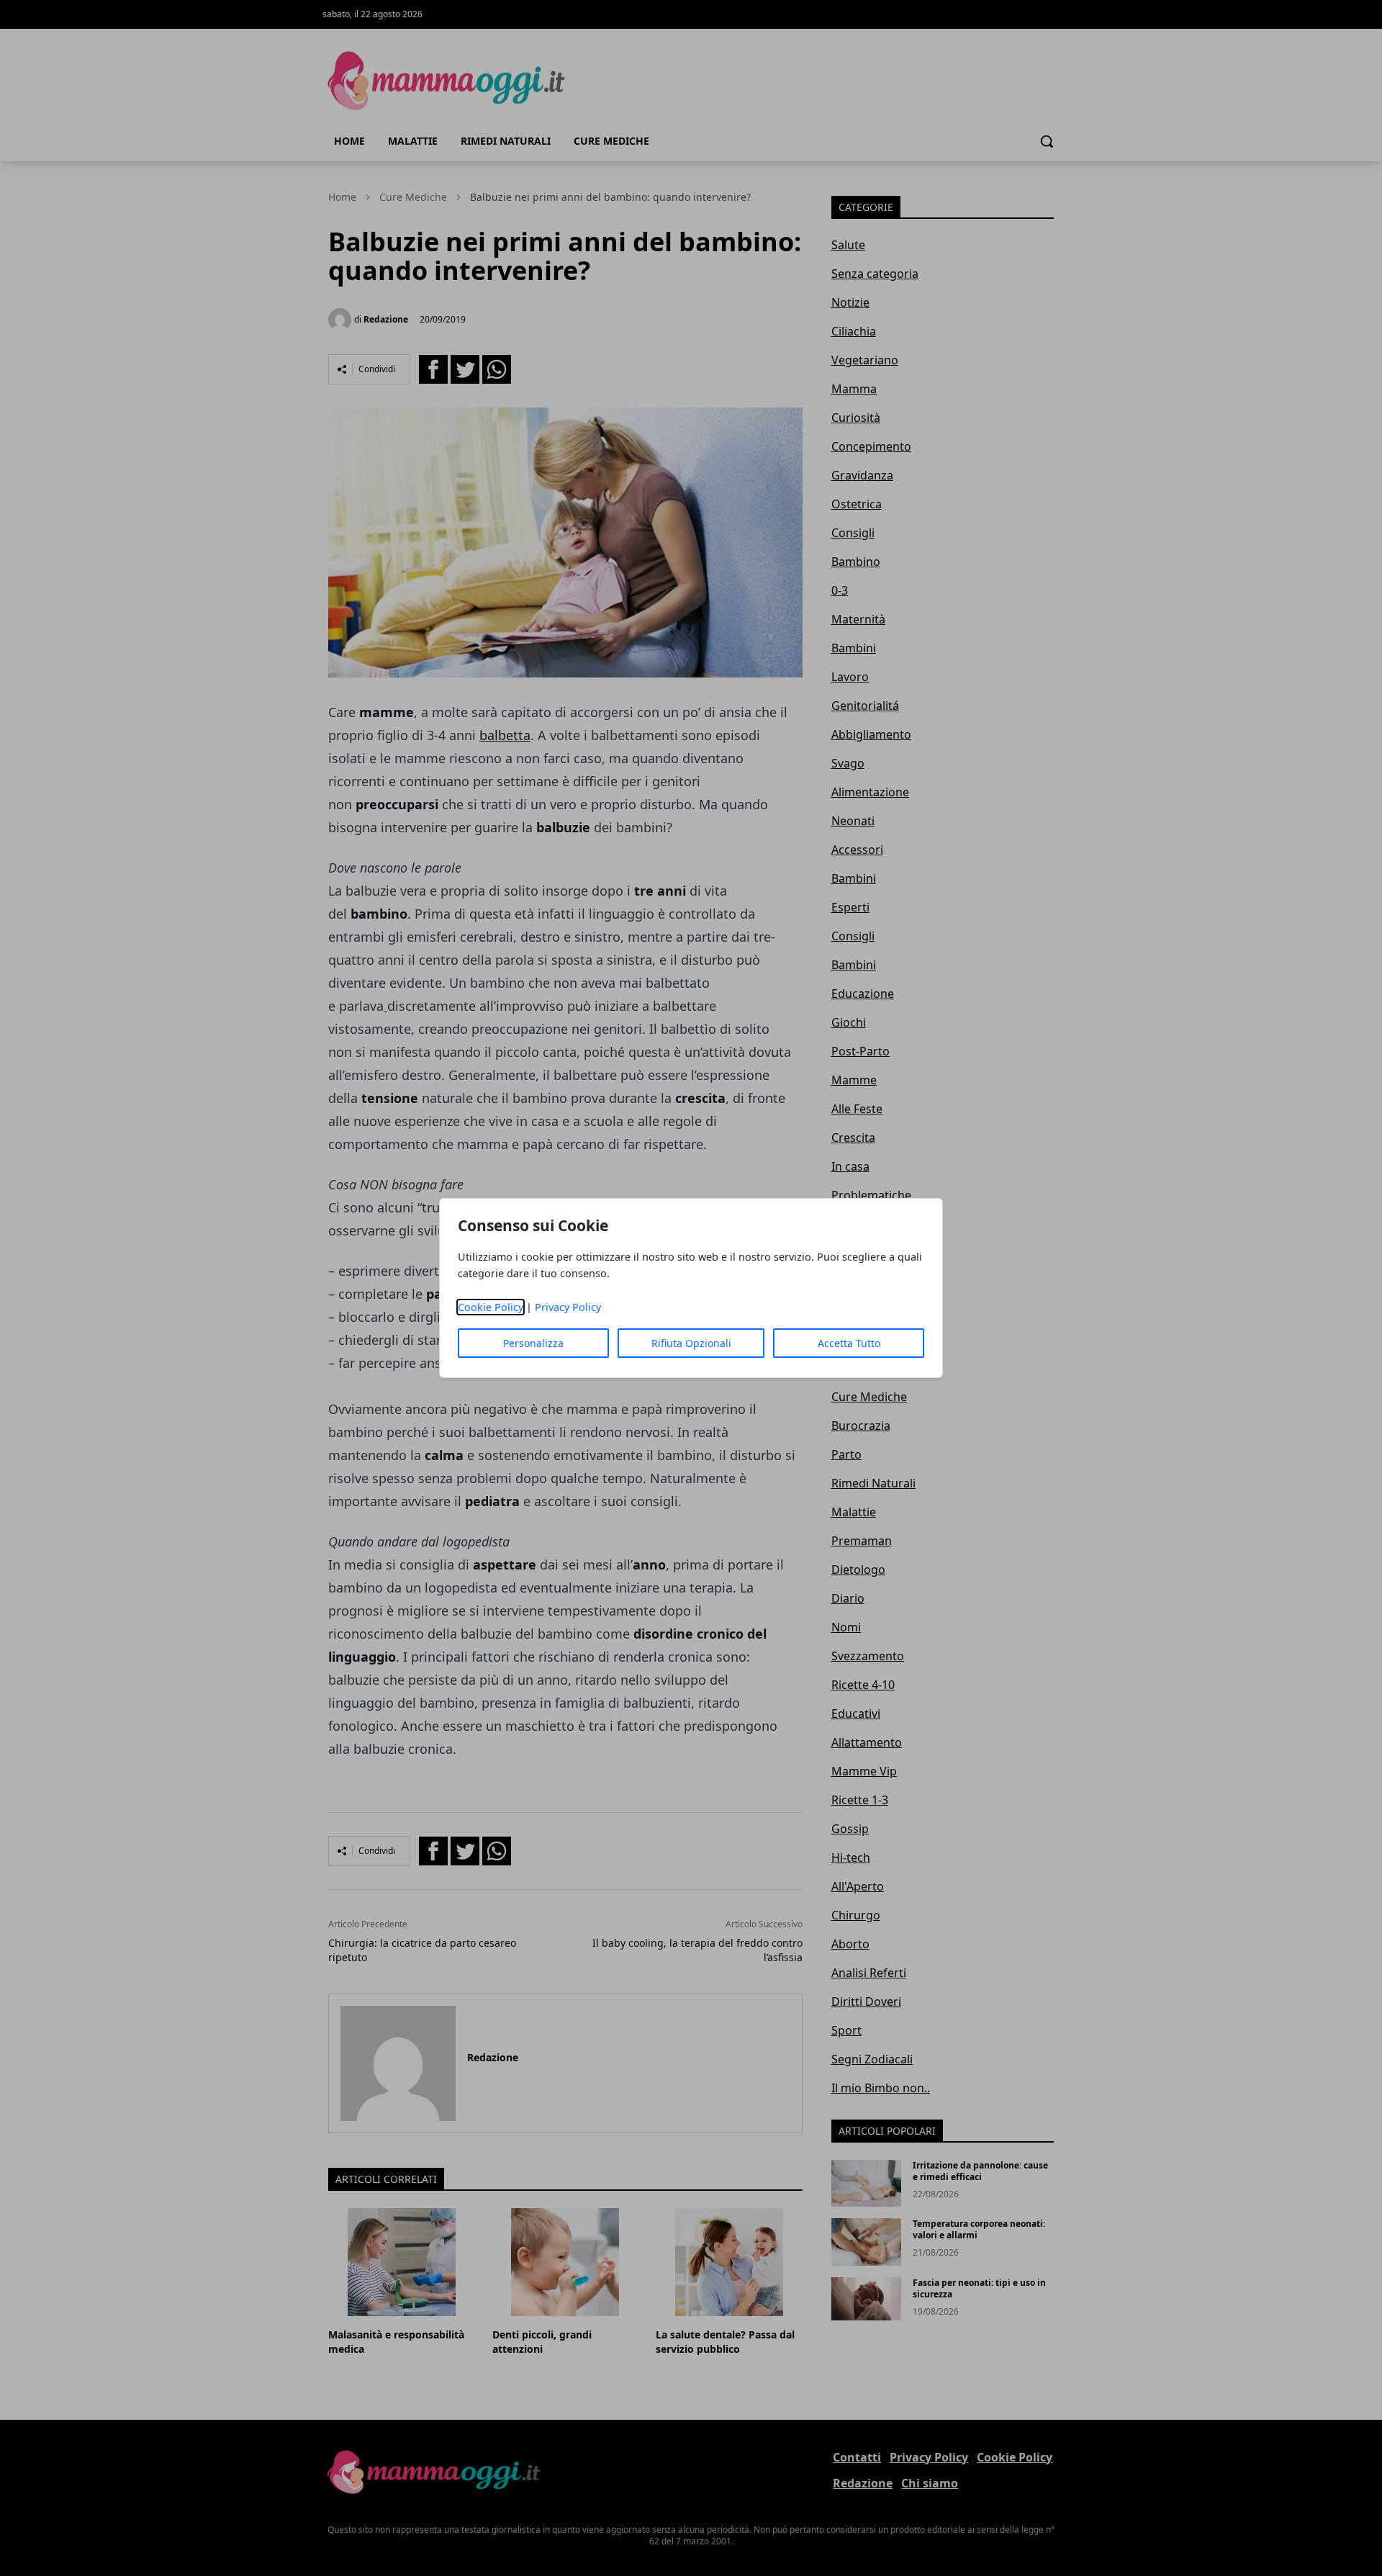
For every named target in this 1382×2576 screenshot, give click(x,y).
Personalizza (533, 1343)
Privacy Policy (568, 1307)
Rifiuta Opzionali (691, 1343)
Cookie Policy (491, 1307)
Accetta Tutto (849, 1343)
